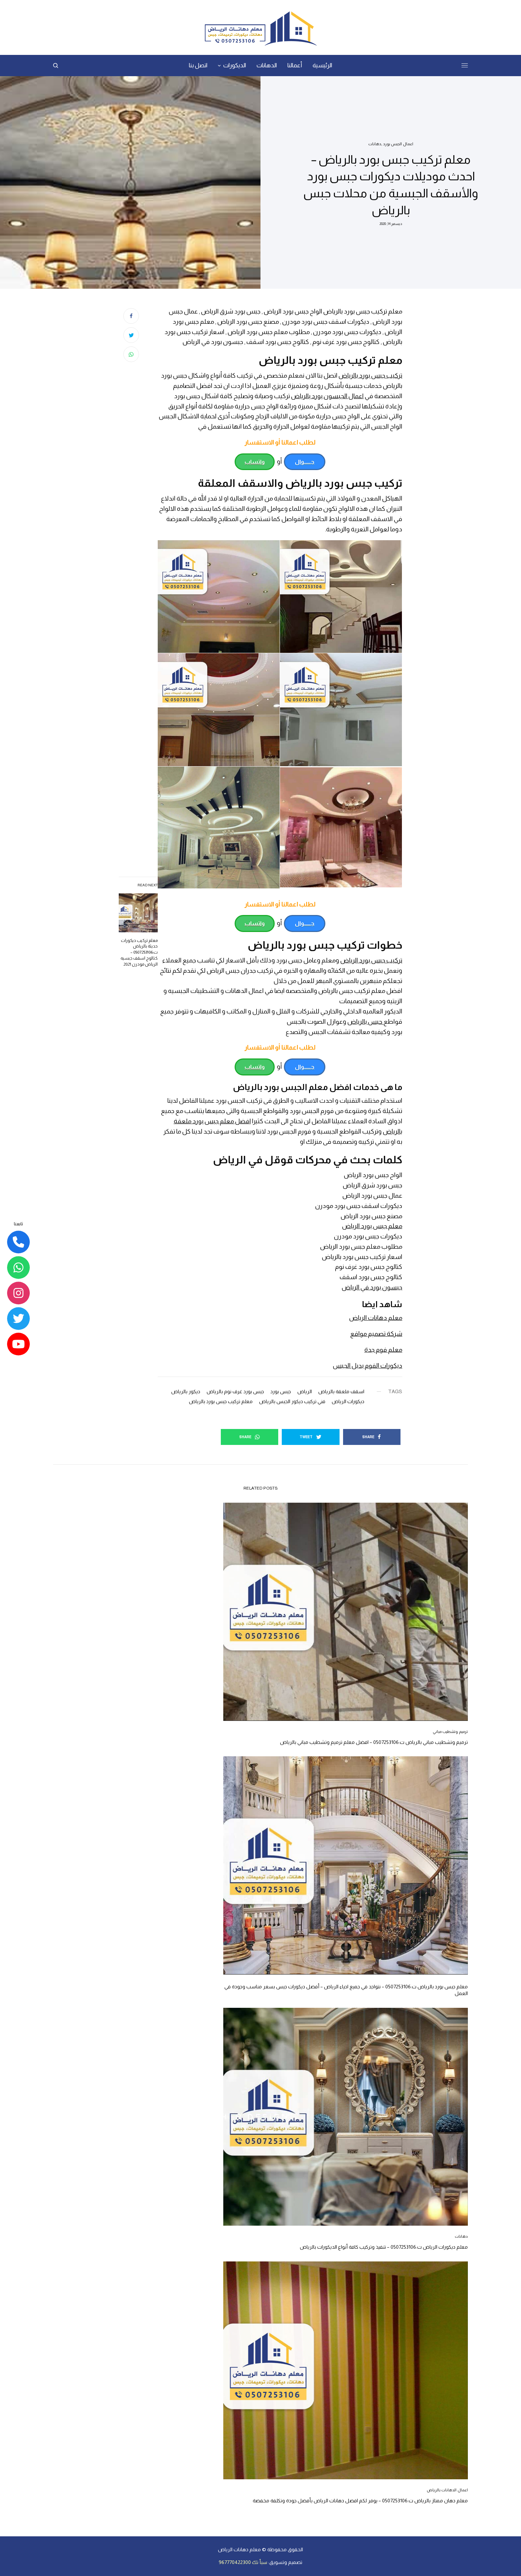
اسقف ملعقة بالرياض (341, 1391)
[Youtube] (18, 1344)
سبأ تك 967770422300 (243, 2562)
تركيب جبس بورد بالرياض (370, 375)
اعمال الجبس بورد (398, 144)
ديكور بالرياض (186, 1391)
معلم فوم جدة (383, 1350)
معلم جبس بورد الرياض (372, 1226)
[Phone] (18, 1242)
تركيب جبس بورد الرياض (371, 960)
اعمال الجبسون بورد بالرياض (327, 396)
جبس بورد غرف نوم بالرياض (235, 1391)
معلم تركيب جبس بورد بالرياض (221, 1401)
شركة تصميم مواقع (376, 1334)
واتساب (255, 462)
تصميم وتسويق (286, 2562)
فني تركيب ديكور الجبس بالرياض (292, 1401)
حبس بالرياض (365, 1022)
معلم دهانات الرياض (376, 1318)
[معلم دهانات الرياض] (260, 28)
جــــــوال (305, 462)
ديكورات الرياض (348, 1401)
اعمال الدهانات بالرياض (447, 2490)
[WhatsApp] (18, 1268)
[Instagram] (18, 1293)
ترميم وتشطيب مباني (450, 1732)
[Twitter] (18, 1319)
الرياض (305, 1391)
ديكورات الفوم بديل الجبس (368, 1366)
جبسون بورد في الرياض (372, 1287)
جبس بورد (281, 1391)
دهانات (375, 144)
